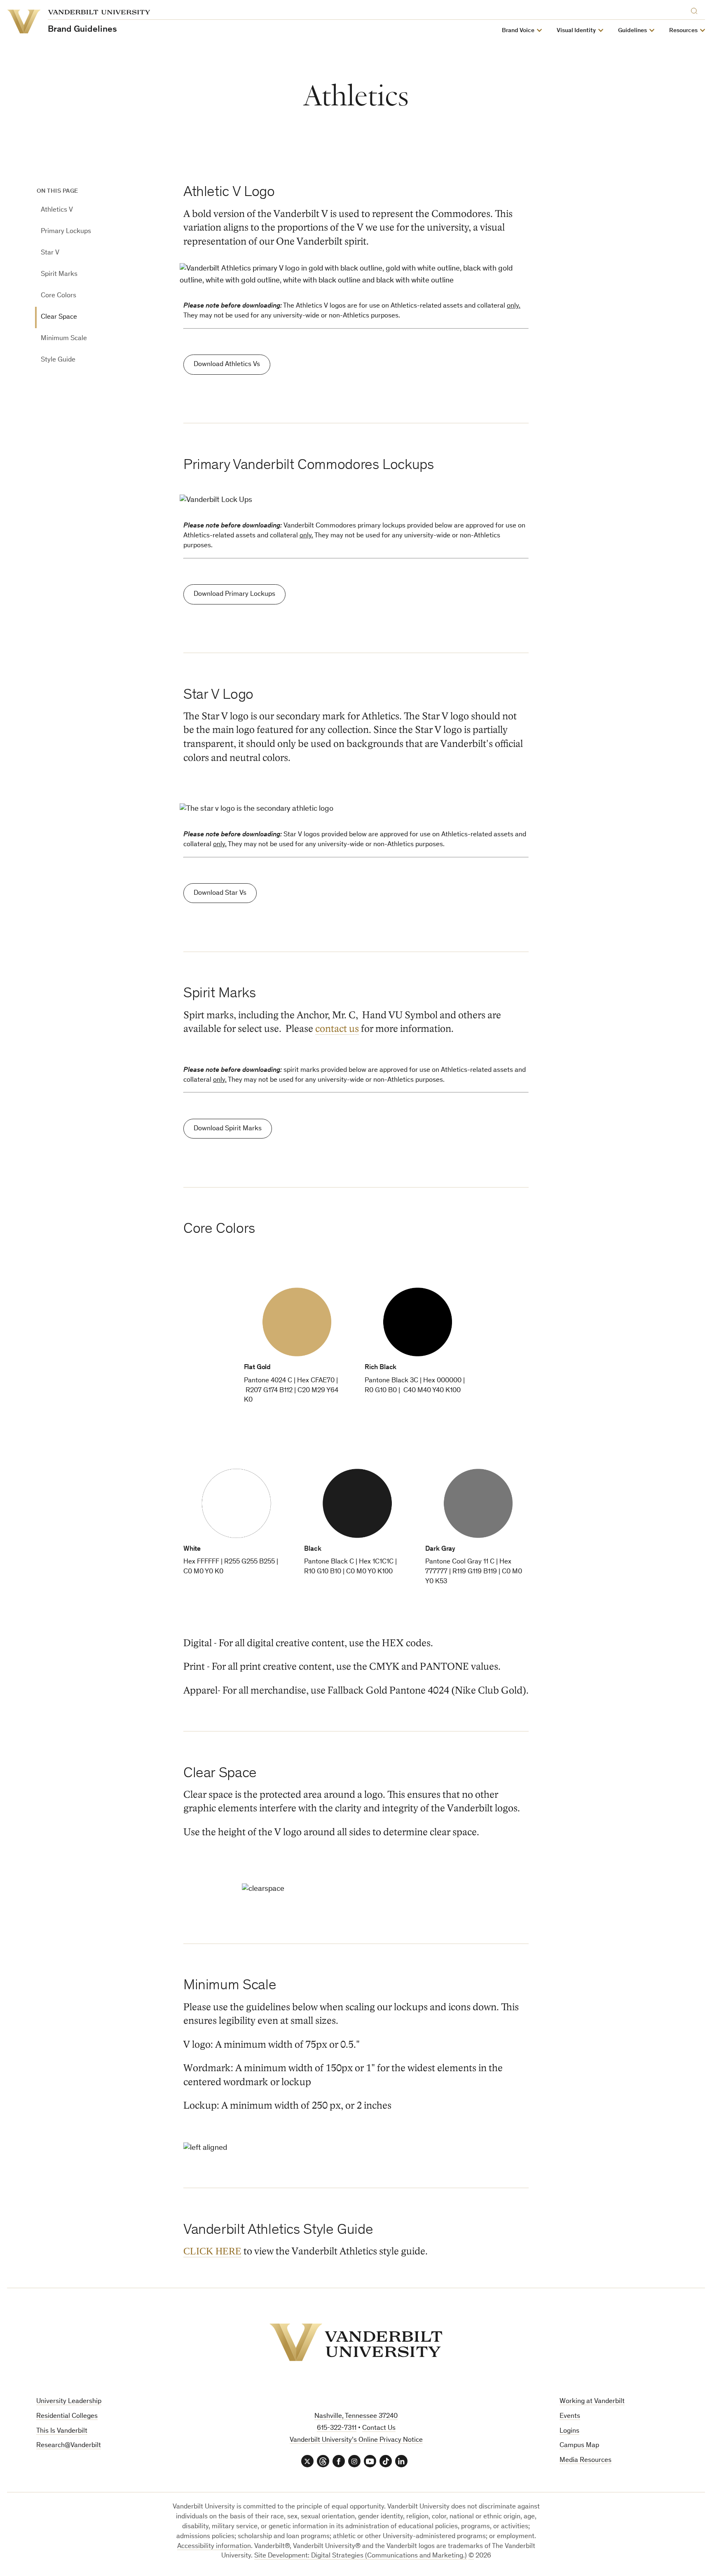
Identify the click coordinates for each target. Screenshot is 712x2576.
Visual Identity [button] (576, 31)
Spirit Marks (59, 274)
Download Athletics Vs (227, 365)
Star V (50, 253)
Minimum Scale (64, 339)
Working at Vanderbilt (592, 2402)
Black (313, 1549)
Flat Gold (257, 1368)
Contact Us (379, 2428)
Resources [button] (683, 31)
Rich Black (381, 1368)
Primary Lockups (66, 232)
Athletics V (57, 210)
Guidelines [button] (632, 31)
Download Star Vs (220, 893)
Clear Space (59, 317)
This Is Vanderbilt (62, 2431)
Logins (569, 2431)
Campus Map (579, 2446)
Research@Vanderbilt (69, 2446)
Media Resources (586, 2460)
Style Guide (58, 360)
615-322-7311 (337, 2428)
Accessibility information (214, 2547)
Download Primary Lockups (234, 594)
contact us (337, 1029)
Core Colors (59, 296)
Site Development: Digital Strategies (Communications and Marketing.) (361, 2556)
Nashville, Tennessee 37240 (356, 2416)
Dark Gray (440, 1549)
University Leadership (69, 2402)
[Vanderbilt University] (356, 2342)
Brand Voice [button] (518, 31)
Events (570, 2416)
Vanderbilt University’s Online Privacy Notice (356, 2440)
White (192, 1549)
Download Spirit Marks (228, 1129)
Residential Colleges (67, 2416)
